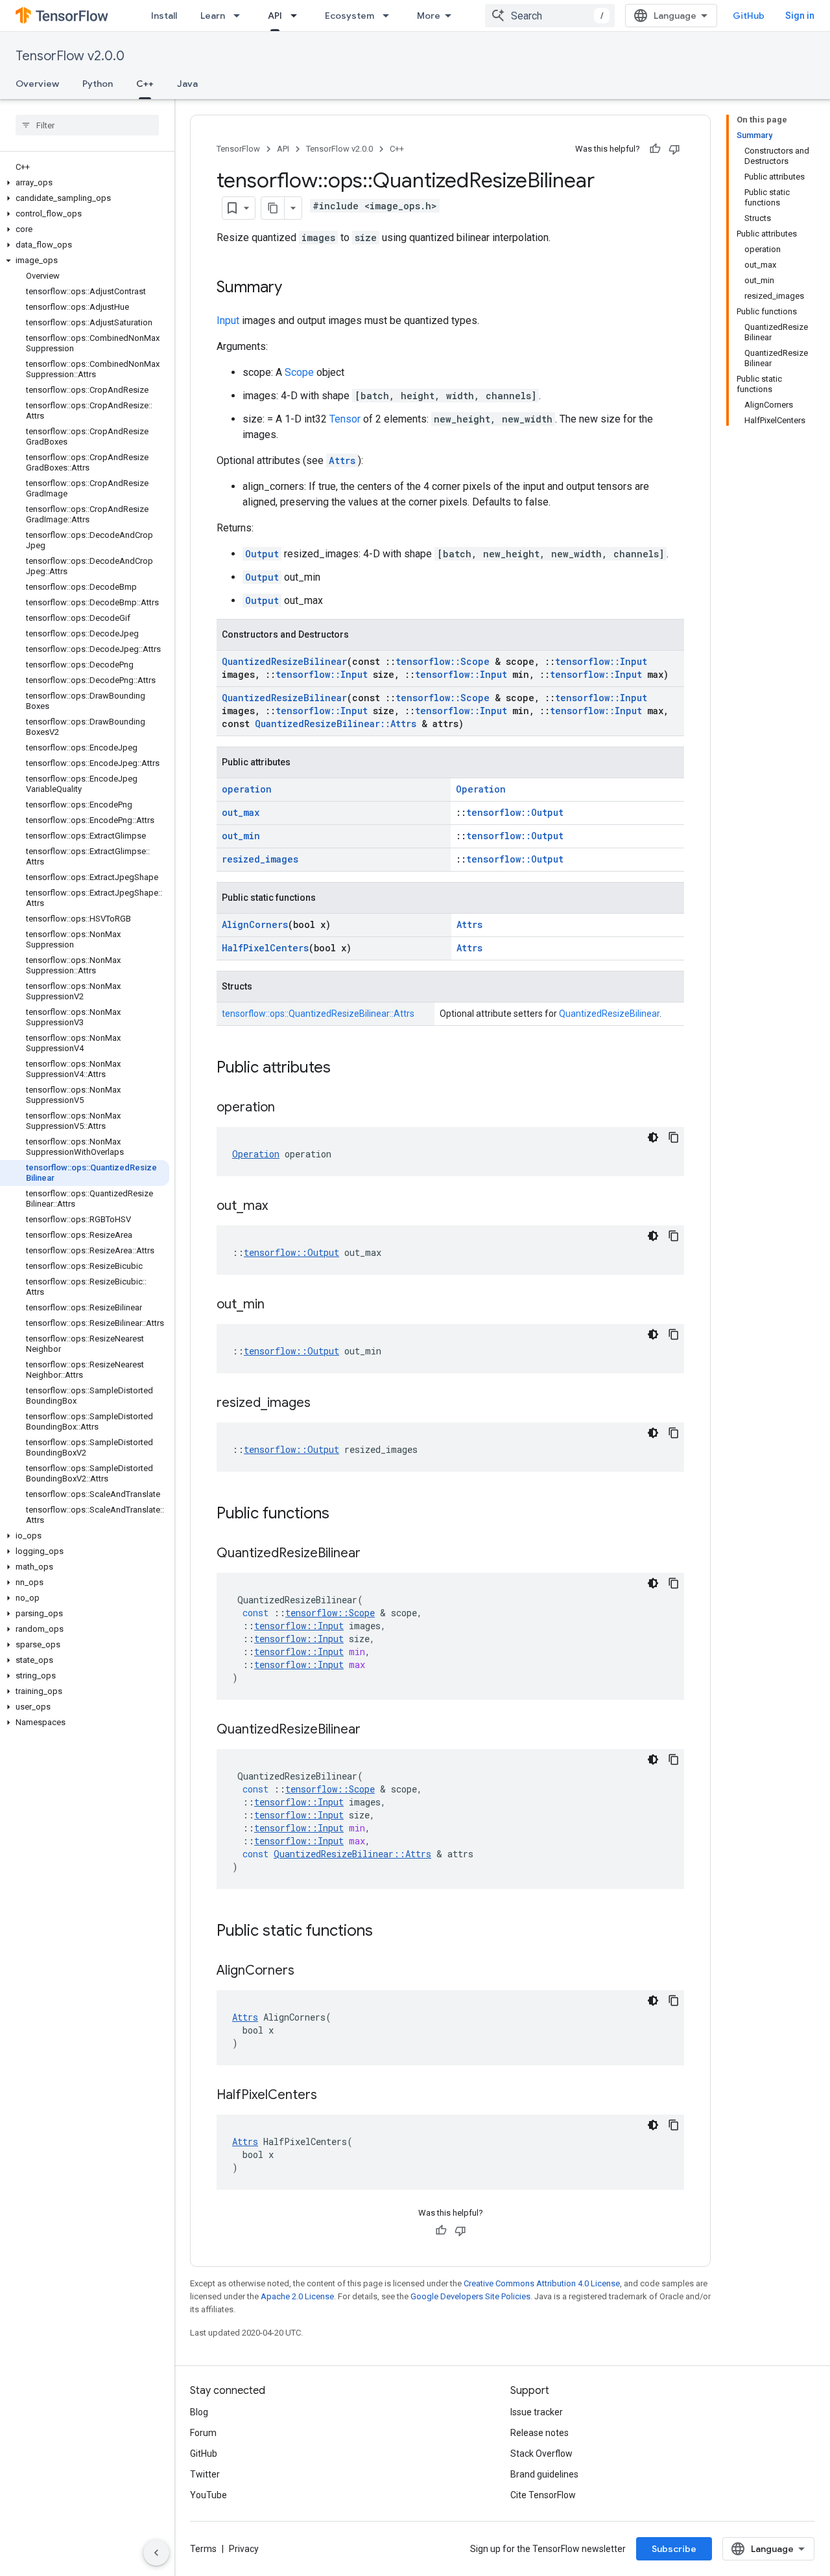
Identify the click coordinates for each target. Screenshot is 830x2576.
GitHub (749, 16)
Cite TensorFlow (543, 2495)
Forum (203, 2433)
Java (187, 84)
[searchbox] (87, 125)
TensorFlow (238, 149)
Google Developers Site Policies (470, 2296)
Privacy (244, 2549)
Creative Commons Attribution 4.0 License (542, 2283)
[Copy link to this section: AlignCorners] (307, 1971)
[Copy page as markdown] (273, 208)
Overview (37, 84)
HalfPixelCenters (265, 948)
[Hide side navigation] (156, 2553)
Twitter (205, 2474)
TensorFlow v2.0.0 (70, 56)
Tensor (345, 419)
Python (98, 84)
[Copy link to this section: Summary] (295, 288)
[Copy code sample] (674, 1137)
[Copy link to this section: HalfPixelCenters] (330, 2096)
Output (262, 554)
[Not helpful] (674, 149)
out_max (241, 812)
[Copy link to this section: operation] (288, 1108)
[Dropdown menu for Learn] (241, 16)
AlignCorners (255, 924)
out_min (241, 836)
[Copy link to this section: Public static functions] (386, 1932)
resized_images (260, 859)
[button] (85, 183)
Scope (299, 372)
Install (164, 16)
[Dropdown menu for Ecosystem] (390, 16)
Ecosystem (350, 16)
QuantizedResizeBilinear (284, 661)
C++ (145, 84)
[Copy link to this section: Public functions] (342, 1514)
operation (247, 789)
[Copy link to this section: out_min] (278, 1305)
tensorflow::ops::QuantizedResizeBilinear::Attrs (318, 1014)
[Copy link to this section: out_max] (281, 1207)
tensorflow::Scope (443, 661)
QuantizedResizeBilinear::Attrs (336, 724)
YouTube (208, 2495)
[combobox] (550, 16)
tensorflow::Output (515, 812)
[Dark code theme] (653, 1137)
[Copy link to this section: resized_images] (324, 1404)
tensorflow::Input (601, 661)
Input (228, 320)
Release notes (539, 2433)
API (275, 16)
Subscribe (674, 2549)
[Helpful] (655, 149)
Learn (213, 16)
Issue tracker (537, 2412)
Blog (199, 2412)
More (429, 16)
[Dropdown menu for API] (298, 16)
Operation (481, 789)
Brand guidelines (544, 2474)
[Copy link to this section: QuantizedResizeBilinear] (373, 1554)
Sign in (800, 16)
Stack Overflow (541, 2454)
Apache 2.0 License (297, 2296)
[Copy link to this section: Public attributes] (344, 1069)
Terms (203, 2549)
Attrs (342, 460)
